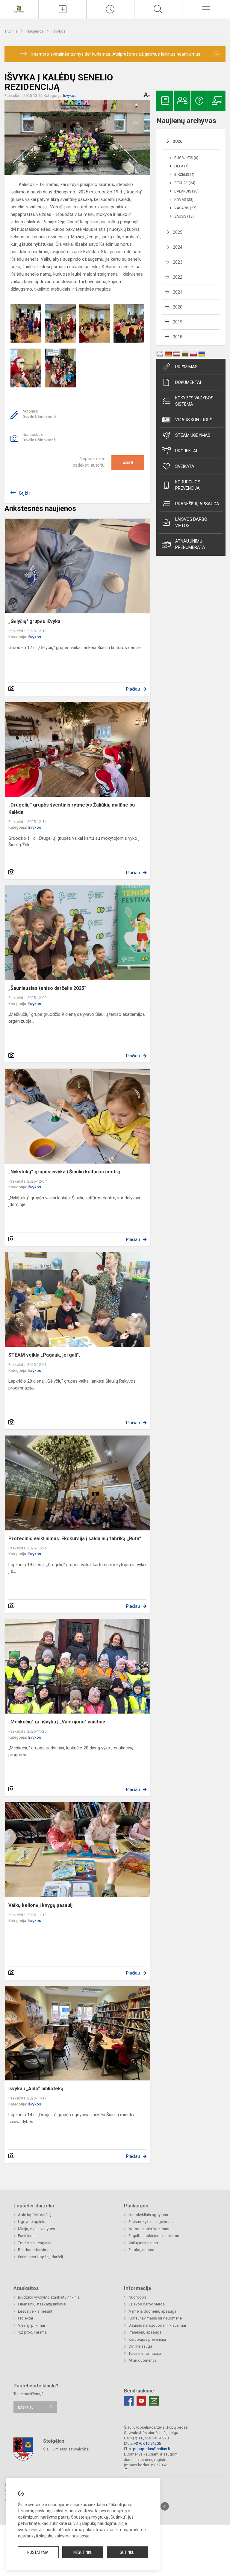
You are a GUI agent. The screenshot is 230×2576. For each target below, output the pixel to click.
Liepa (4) (181, 166)
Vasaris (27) (185, 208)
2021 (178, 292)
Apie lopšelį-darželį (35, 2215)
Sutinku (127, 2552)
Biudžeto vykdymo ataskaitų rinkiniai (49, 2297)
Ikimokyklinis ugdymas (148, 2215)
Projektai (186, 451)
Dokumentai (188, 382)
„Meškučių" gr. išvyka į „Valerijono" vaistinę (57, 1722)
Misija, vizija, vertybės (37, 2229)
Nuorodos (137, 2297)
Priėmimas (186, 367)
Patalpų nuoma (141, 2250)
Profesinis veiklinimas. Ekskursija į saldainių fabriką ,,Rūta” (75, 1539)
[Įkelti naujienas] (62, 9)
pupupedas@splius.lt (152, 2449)
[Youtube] (141, 2401)
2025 (178, 232)
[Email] (154, 2401)
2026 (178, 141)
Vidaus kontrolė (193, 420)
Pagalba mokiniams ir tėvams (154, 2236)
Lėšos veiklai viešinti (36, 2311)
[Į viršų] (165, 2506)
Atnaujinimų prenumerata (190, 544)
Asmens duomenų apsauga (152, 2311)
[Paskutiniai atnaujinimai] (110, 9)
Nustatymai (38, 2552)
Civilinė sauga (140, 2346)
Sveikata (185, 466)
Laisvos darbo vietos (191, 522)
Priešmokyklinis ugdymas (150, 2222)
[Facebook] (129, 2401)
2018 (178, 337)
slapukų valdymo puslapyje (64, 2536)
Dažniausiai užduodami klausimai (157, 2325)
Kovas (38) (184, 200)
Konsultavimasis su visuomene (155, 2318)
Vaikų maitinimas (143, 2243)
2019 (178, 322)
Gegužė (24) (185, 183)
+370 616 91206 (147, 2443)
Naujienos (35, 31)
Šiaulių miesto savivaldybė (66, 2449)
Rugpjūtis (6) (186, 158)
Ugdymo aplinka (32, 2222)
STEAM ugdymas (193, 435)
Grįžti (24, 493)
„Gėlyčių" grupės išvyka (34, 621)
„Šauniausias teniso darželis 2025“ (47, 988)
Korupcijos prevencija (188, 485)
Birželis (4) (184, 175)
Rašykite (26, 2407)
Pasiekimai (27, 2236)
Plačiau (133, 689)
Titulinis (12, 31)
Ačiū (128, 463)
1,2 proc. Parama (32, 2332)
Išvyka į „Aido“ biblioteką (36, 2089)
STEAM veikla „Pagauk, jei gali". (44, 1355)
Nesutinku (83, 2552)
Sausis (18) (184, 216)
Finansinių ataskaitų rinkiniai (42, 2304)
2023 (178, 262)
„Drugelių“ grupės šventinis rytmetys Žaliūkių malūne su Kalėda (72, 808)
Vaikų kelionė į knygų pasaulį (40, 1905)
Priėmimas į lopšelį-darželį (40, 2257)
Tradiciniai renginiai (35, 2243)
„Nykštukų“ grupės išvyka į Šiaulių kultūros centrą (64, 1172)
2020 (178, 307)
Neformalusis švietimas (149, 2229)
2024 (178, 247)
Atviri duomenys (142, 2360)
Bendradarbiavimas (35, 2250)
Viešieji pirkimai (31, 2325)
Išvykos (59, 31)
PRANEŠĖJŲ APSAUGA (197, 504)
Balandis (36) (186, 191)
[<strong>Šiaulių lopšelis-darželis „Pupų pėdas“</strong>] (19, 9)
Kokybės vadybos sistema (194, 401)
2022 (178, 277)
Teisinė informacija (145, 2353)
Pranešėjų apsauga (145, 2332)
